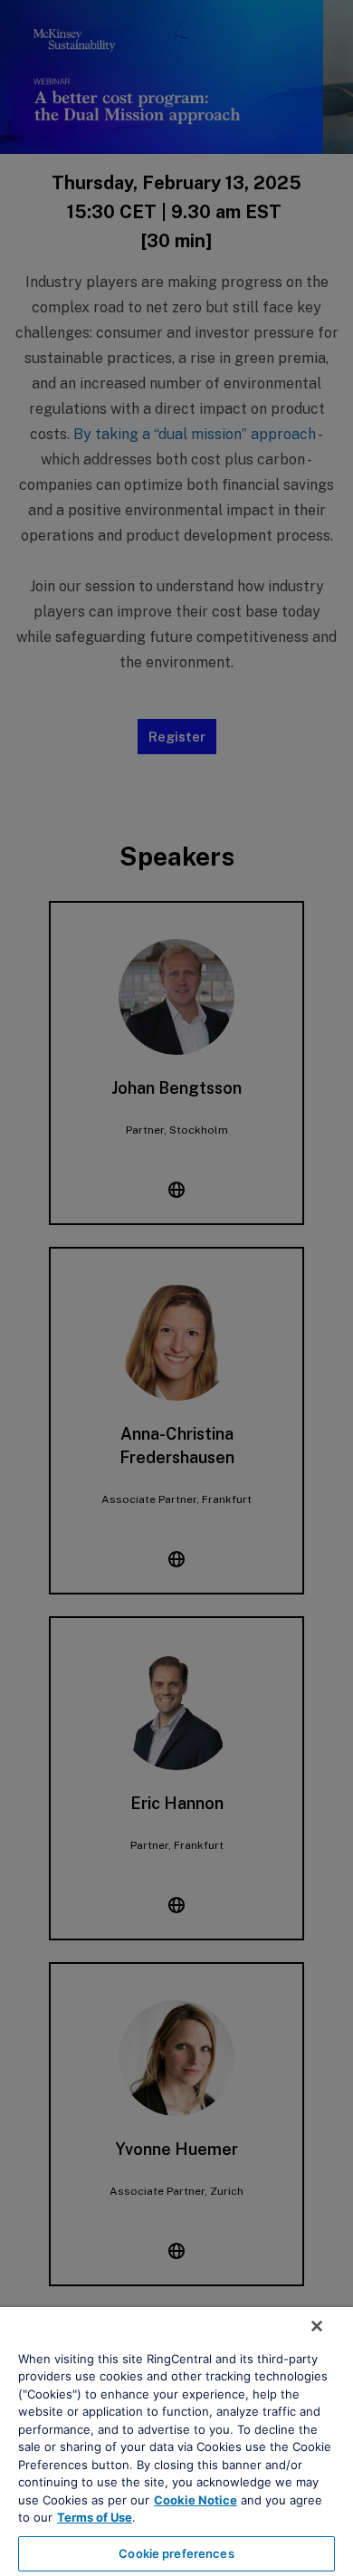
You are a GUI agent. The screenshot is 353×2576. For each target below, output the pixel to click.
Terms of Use (95, 2517)
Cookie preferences (176, 2553)
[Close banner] (317, 2326)
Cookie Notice (196, 2500)
